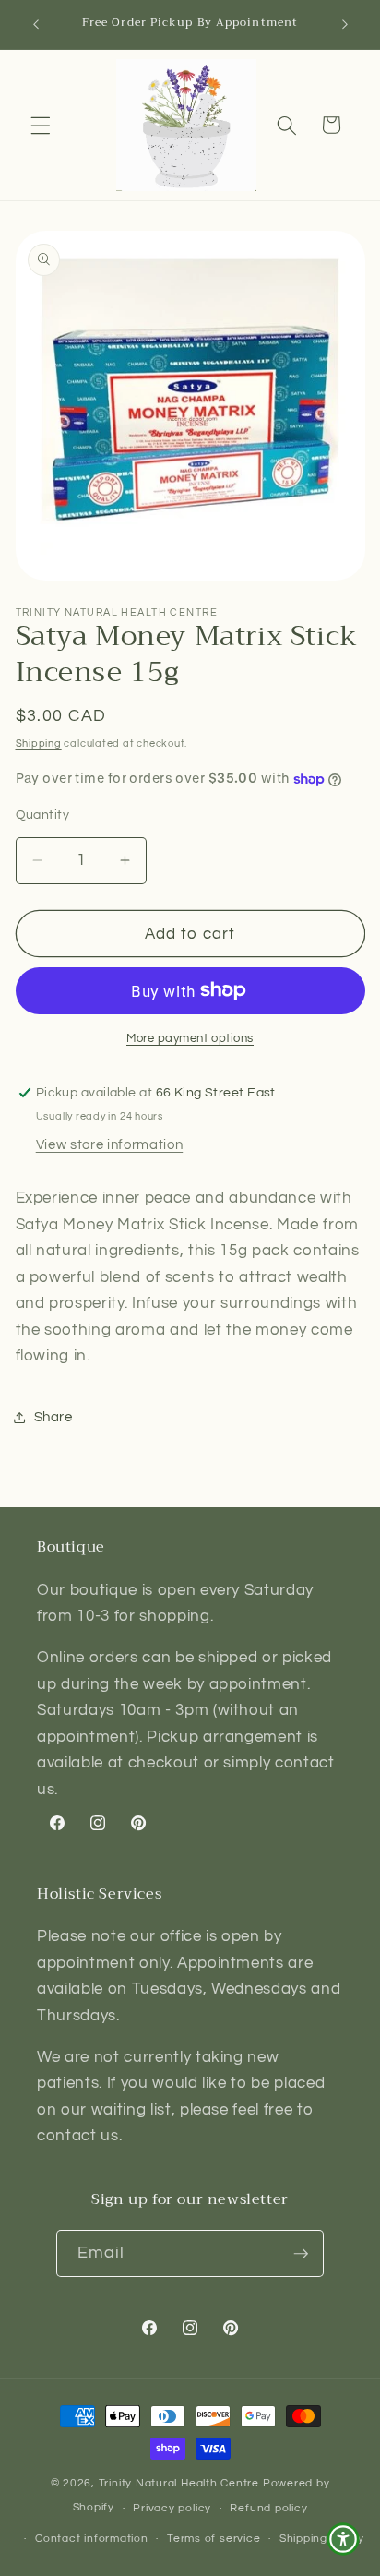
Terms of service (214, 2539)
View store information (110, 1144)
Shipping (39, 743)
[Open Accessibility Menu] (343, 2539)
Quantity (43, 815)
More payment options (190, 1038)
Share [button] (53, 1417)
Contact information (92, 2539)
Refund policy (268, 2508)
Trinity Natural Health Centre (181, 2483)
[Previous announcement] (36, 25)
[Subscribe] (301, 2254)
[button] (41, 125)
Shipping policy (322, 2539)
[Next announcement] (345, 25)
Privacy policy (172, 2508)
